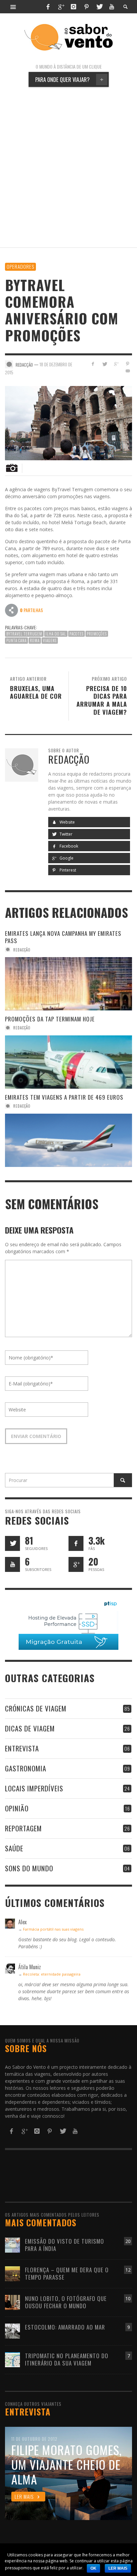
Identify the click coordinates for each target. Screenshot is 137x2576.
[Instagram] (73, 7)
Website (67, 822)
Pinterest (67, 870)
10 (128, 2298)
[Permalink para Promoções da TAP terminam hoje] (68, 1062)
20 (128, 2241)
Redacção (22, 949)
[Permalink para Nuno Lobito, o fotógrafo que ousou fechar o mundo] (12, 2302)
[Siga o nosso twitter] (12, 1543)
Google (66, 858)
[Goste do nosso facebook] (76, 1543)
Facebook (68, 846)
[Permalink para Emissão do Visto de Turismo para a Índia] (12, 2244)
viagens (50, 640)
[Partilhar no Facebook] (93, 364)
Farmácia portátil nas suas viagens (53, 1929)
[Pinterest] (86, 7)
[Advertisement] (68, 167)
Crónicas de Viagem (36, 1708)
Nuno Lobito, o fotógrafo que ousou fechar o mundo (66, 2302)
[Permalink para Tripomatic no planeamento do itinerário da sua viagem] (12, 2359)
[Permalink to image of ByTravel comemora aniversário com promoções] (68, 422)
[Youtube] (112, 7)
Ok (93, 2568)
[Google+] (61, 7)
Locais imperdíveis (34, 1788)
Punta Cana (16, 640)
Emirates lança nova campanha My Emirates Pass (63, 937)
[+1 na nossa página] (76, 1564)
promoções (97, 634)
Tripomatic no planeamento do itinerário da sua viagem (67, 2359)
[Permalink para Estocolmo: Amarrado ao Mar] (12, 2330)
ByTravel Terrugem (24, 634)
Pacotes (76, 634)
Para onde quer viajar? (69, 79)
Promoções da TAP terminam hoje (50, 1019)
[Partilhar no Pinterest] (128, 364)
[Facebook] (48, 7)
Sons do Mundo (29, 1868)
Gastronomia (26, 1768)
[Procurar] (13, 7)
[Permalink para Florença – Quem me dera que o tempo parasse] (12, 2273)
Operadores (20, 266)
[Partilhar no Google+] (116, 364)
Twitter (66, 834)
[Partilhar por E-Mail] (128, 371)
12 (128, 2270)
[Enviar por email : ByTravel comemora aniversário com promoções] (12, 610)
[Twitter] (99, 7)
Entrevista (22, 1748)
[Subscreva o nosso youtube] (12, 1564)
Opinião (17, 1808)
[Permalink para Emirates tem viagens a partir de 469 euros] (68, 1140)
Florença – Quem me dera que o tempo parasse (67, 2273)
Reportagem (23, 1828)
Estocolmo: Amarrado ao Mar (65, 2327)
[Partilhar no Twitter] (105, 364)
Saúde (14, 1848)
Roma (35, 640)
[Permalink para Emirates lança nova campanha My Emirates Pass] (68, 984)
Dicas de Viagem (30, 1728)
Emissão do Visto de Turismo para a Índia (65, 2245)
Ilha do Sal (56, 634)
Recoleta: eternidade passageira (52, 1974)
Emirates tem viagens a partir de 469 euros (64, 1097)
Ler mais (118, 2568)
